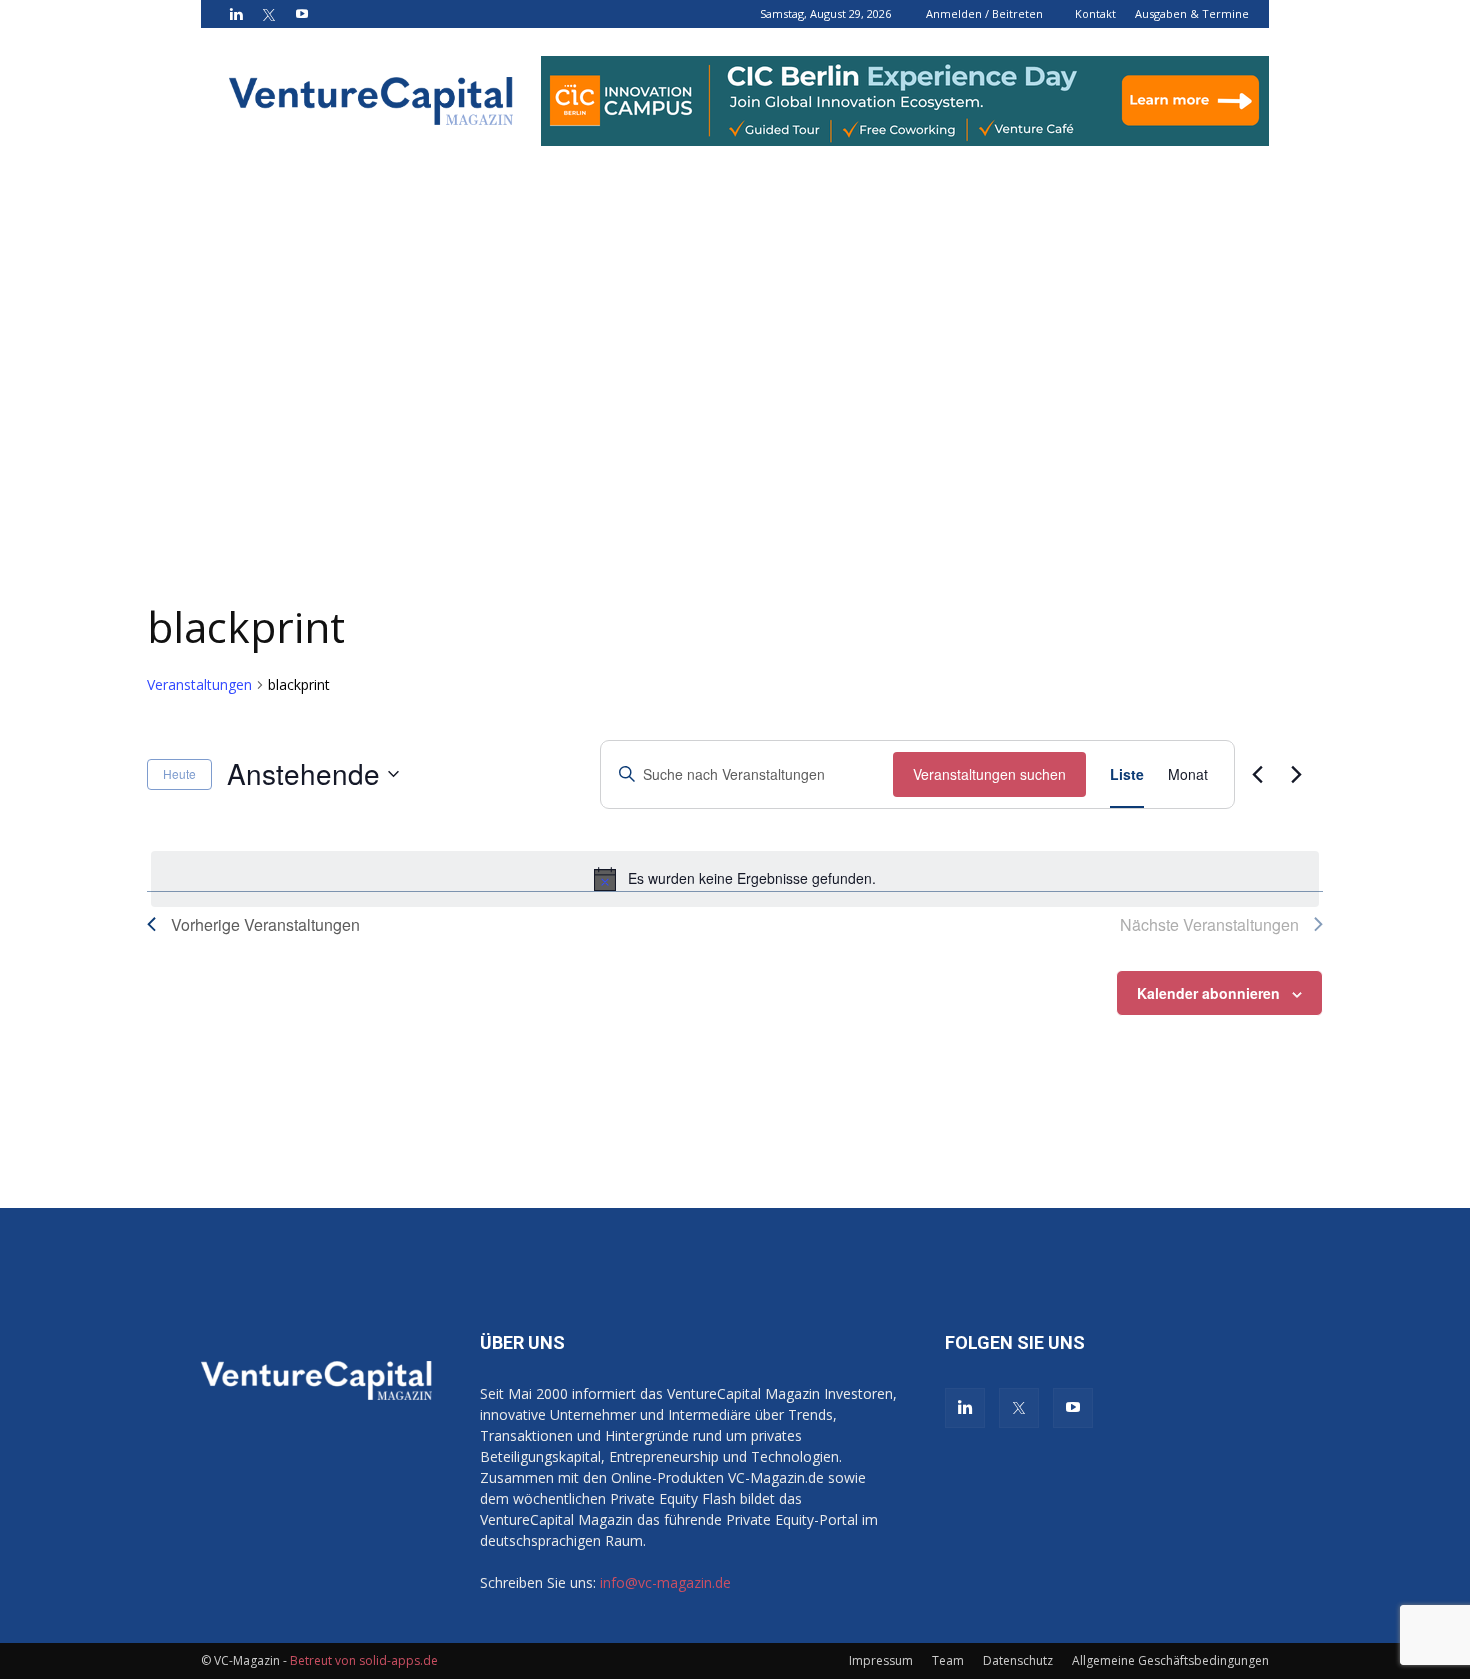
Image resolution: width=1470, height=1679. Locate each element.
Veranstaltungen (199, 684)
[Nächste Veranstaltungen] (1296, 774)
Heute (179, 773)
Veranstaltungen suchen (989, 774)
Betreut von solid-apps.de (364, 1660)
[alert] (735, 879)
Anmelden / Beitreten (984, 13)
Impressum (881, 1660)
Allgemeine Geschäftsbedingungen (1170, 1660)
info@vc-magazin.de (665, 1582)
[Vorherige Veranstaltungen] (1257, 774)
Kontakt (1095, 13)
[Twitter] (269, 14)
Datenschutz (1018, 1660)
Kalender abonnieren (1208, 993)
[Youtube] (302, 14)
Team (948, 1660)
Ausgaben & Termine (1192, 13)
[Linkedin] (236, 14)
